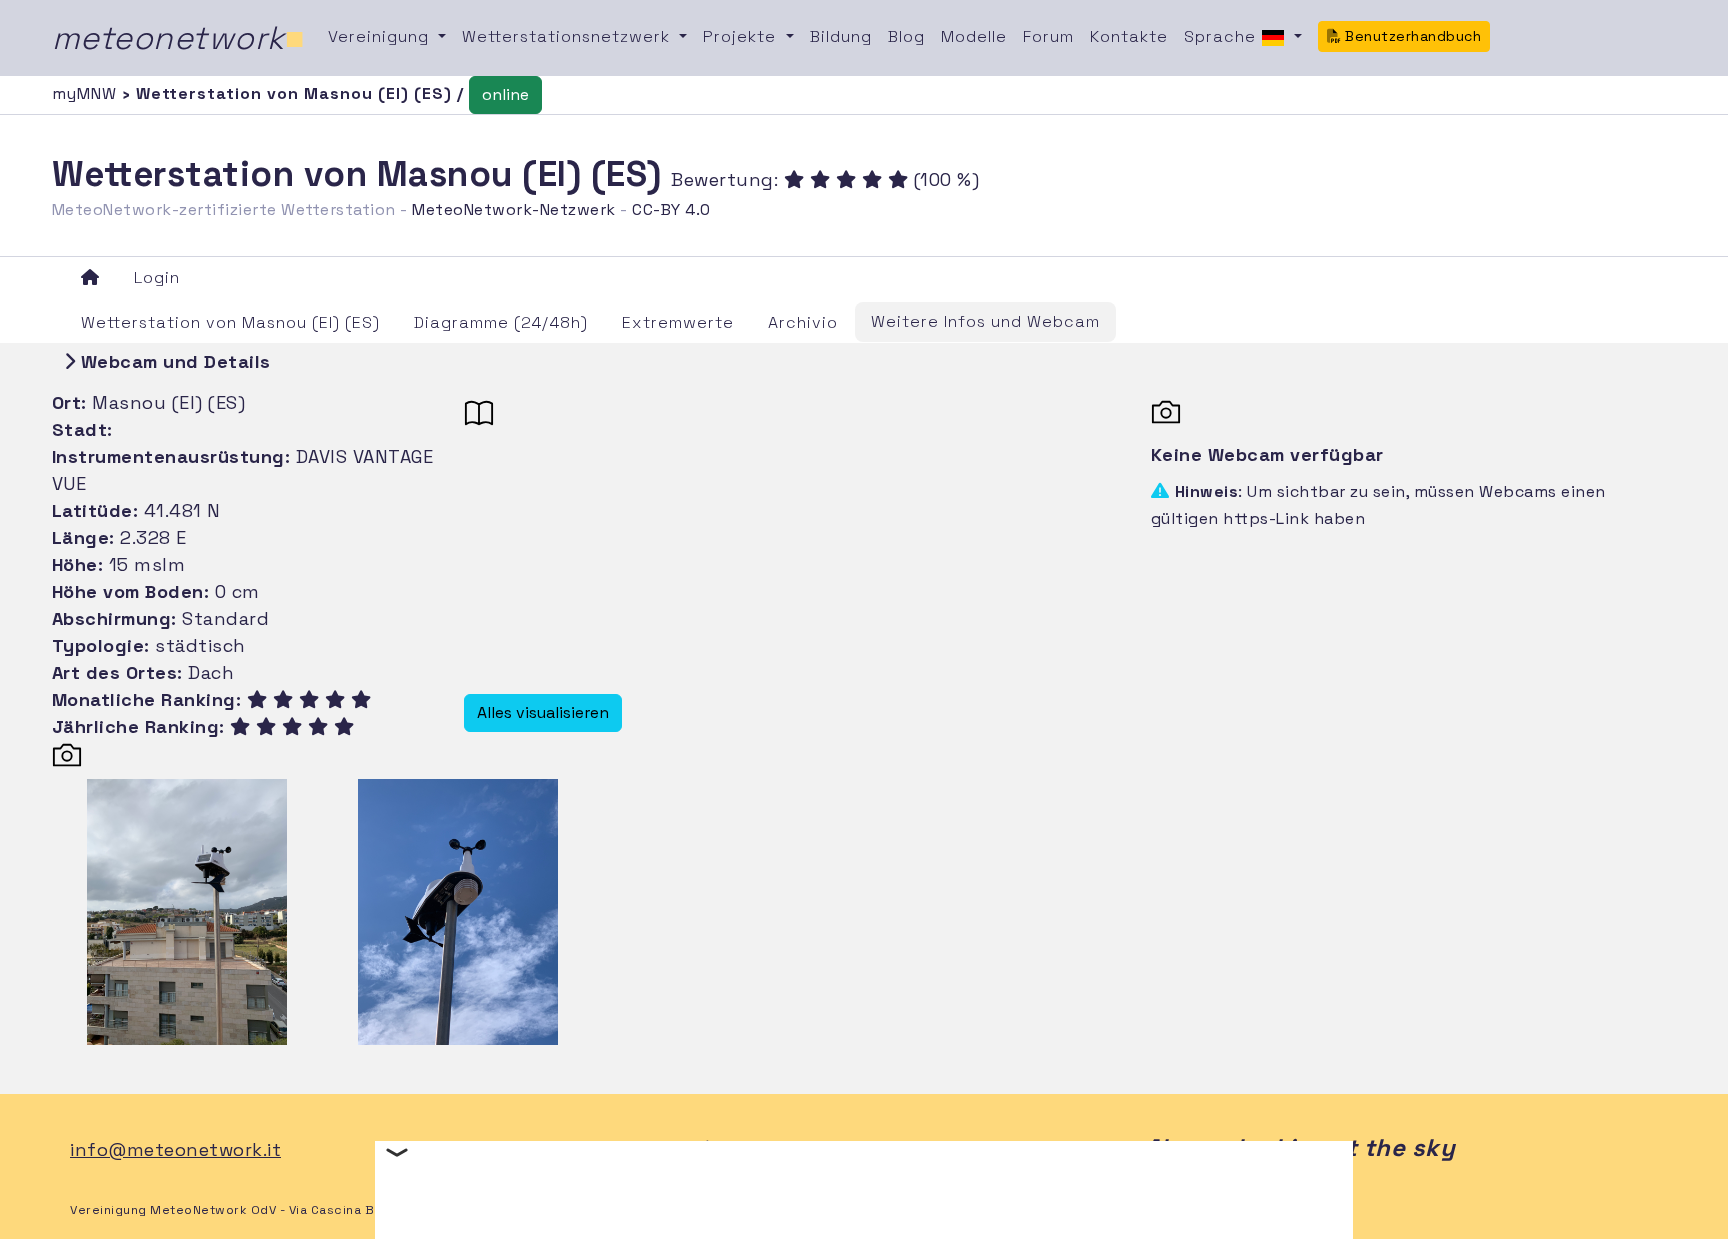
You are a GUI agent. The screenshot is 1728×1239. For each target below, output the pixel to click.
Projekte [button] (742, 36)
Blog (906, 36)
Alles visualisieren (543, 712)
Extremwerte (678, 322)
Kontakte (1129, 36)
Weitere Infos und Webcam (985, 321)
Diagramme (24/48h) (501, 322)
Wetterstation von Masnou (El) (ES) (230, 322)
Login (157, 277)
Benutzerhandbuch (1411, 36)
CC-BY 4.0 (671, 209)
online (505, 94)
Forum (1048, 36)
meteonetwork (178, 38)
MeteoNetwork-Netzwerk (514, 209)
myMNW (87, 93)
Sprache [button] (1222, 36)
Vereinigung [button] (381, 36)
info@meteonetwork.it (175, 1149)
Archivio (803, 322)
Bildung (841, 36)
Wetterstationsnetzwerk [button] (568, 36)
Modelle (974, 36)
